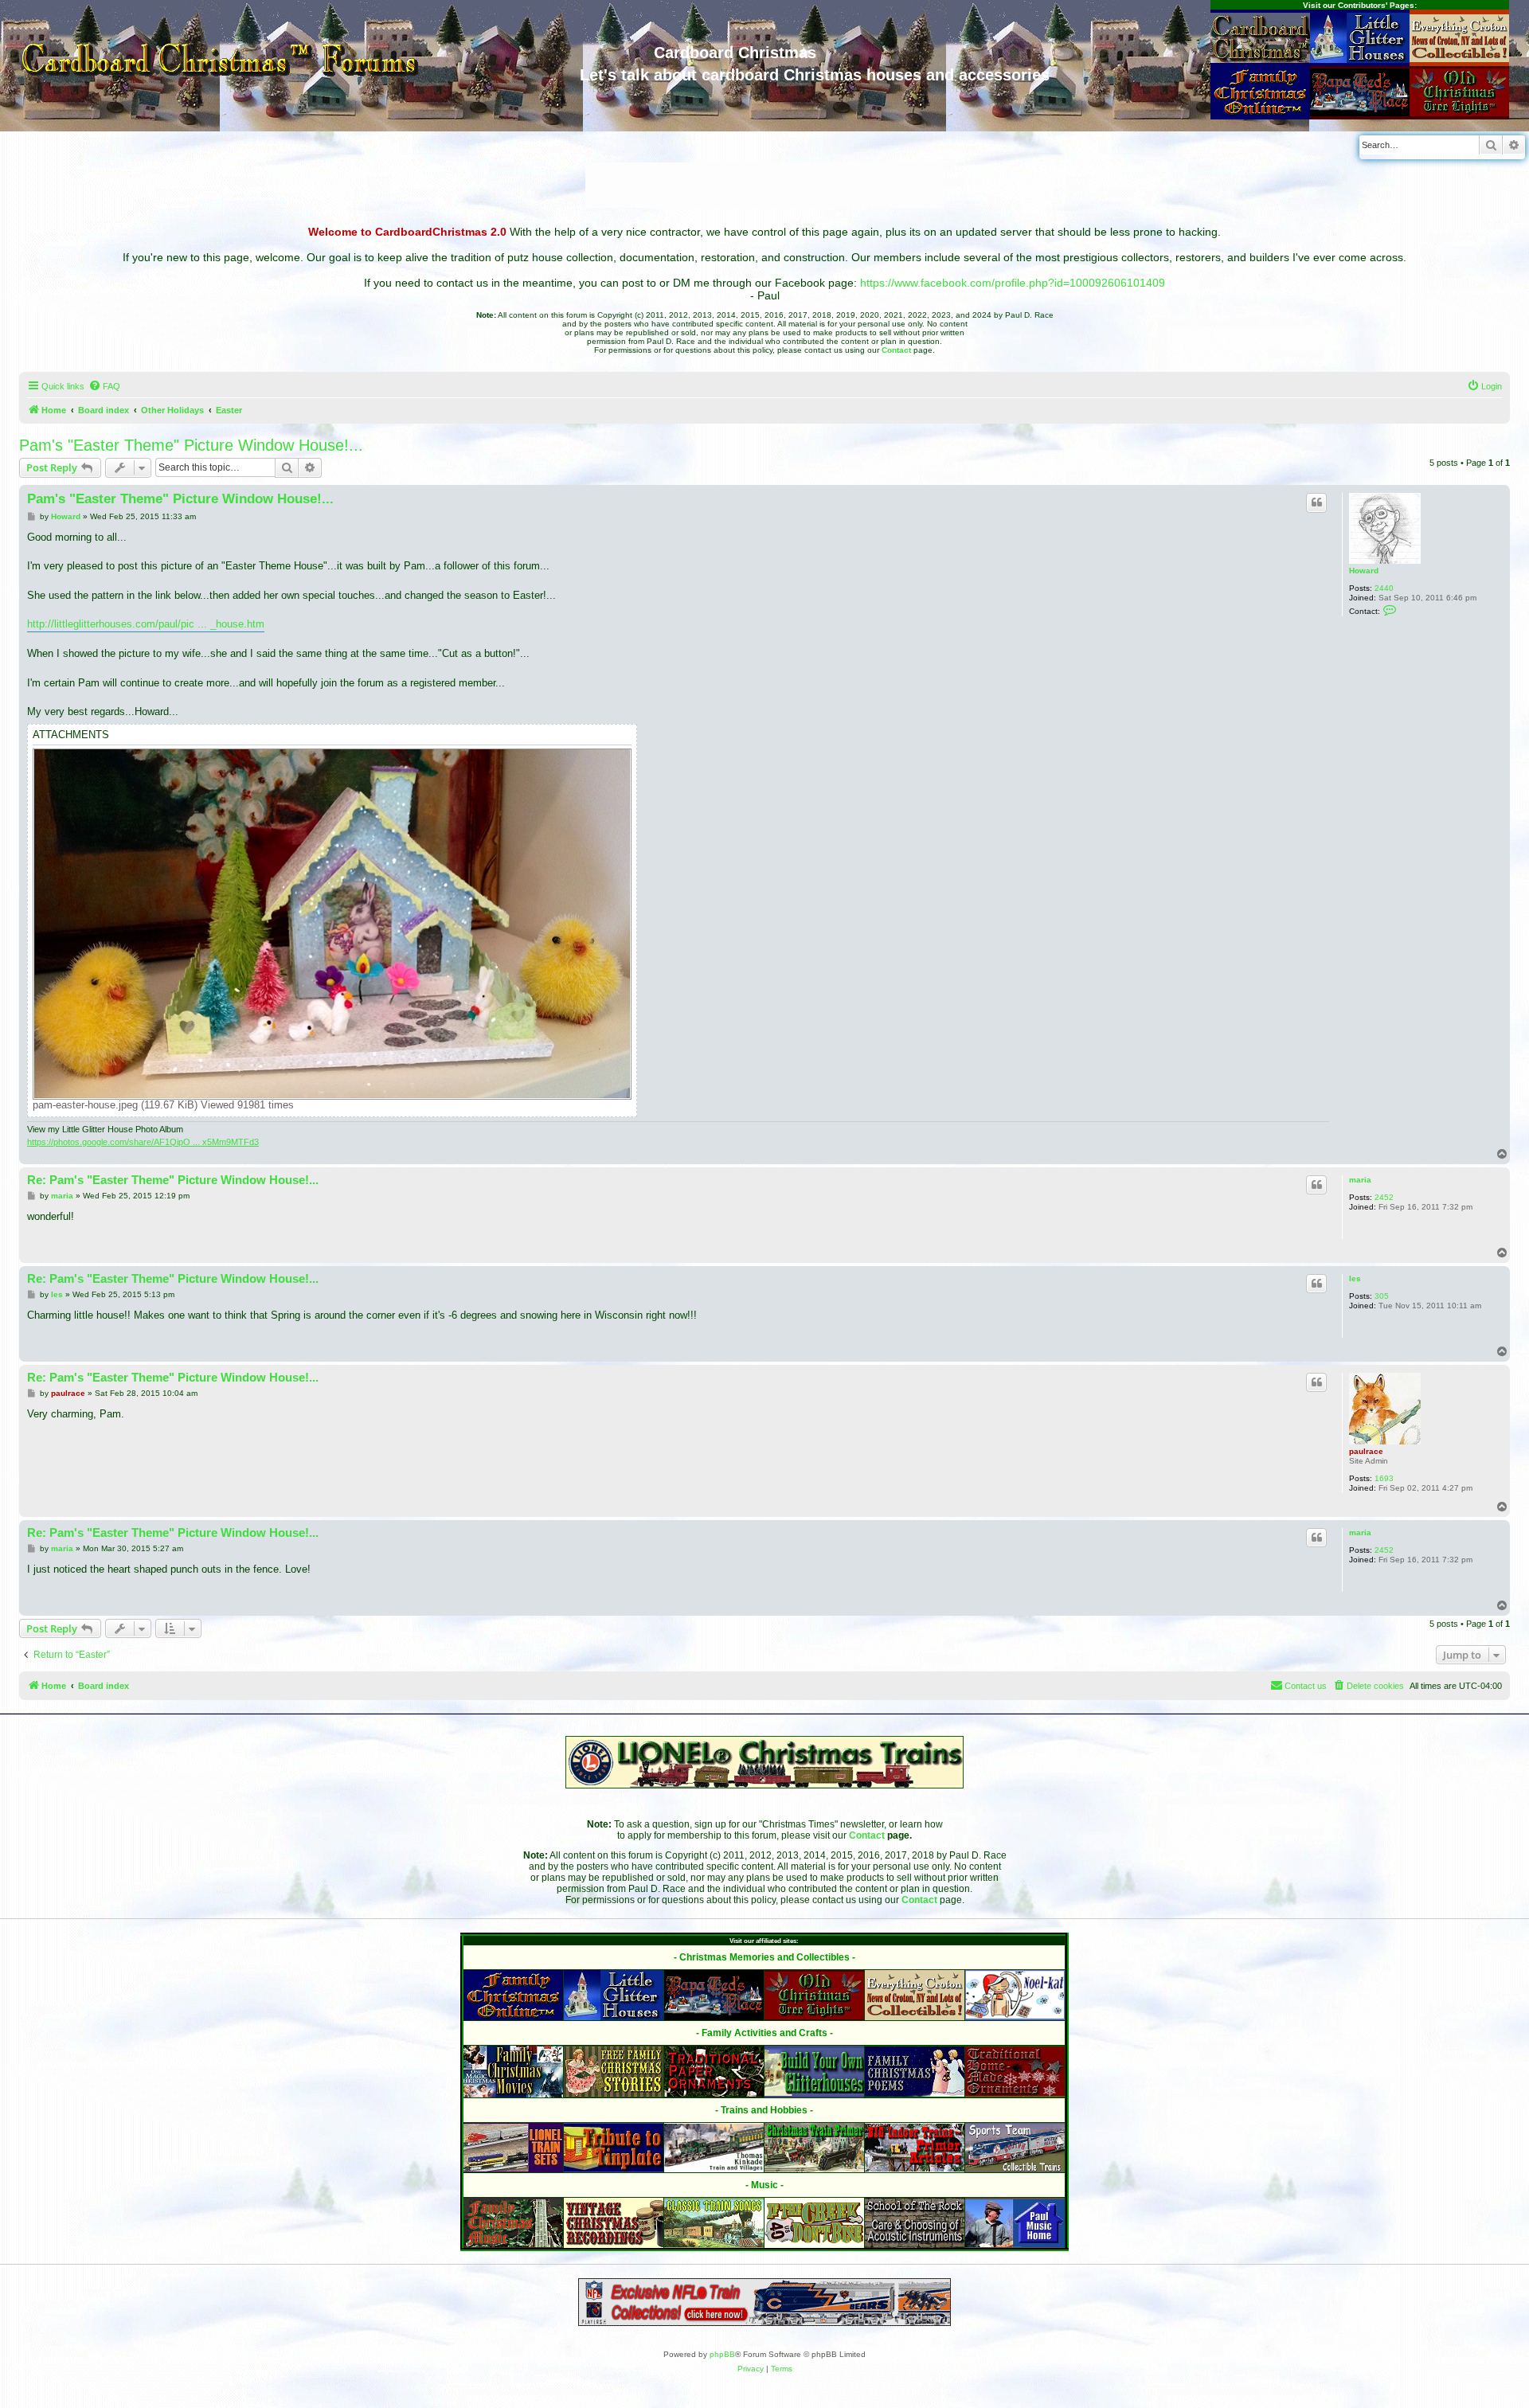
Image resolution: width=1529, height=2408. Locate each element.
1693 (1384, 1478)
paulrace (1366, 1451)
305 (1382, 1296)
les (1355, 1278)
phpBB (722, 2354)
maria (1360, 1180)
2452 (1384, 1197)
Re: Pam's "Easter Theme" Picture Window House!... (173, 1180)
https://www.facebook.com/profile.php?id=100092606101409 (1013, 283)
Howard (1364, 571)
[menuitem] (104, 386)
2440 (1384, 588)
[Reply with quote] (1316, 502)
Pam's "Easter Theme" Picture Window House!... (191, 445)
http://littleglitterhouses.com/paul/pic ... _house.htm (146, 624)
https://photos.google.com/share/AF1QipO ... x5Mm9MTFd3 (143, 1142)
